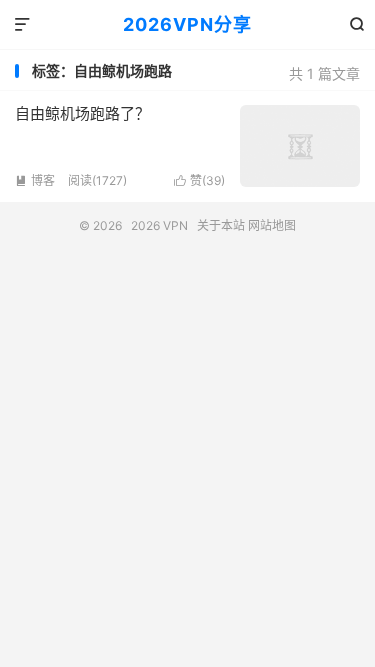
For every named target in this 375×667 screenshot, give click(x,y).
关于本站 (221, 225)
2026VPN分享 (187, 24)
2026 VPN (159, 225)
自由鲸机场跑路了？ (82, 113)
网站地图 (272, 225)
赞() (199, 180)
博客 (35, 180)
